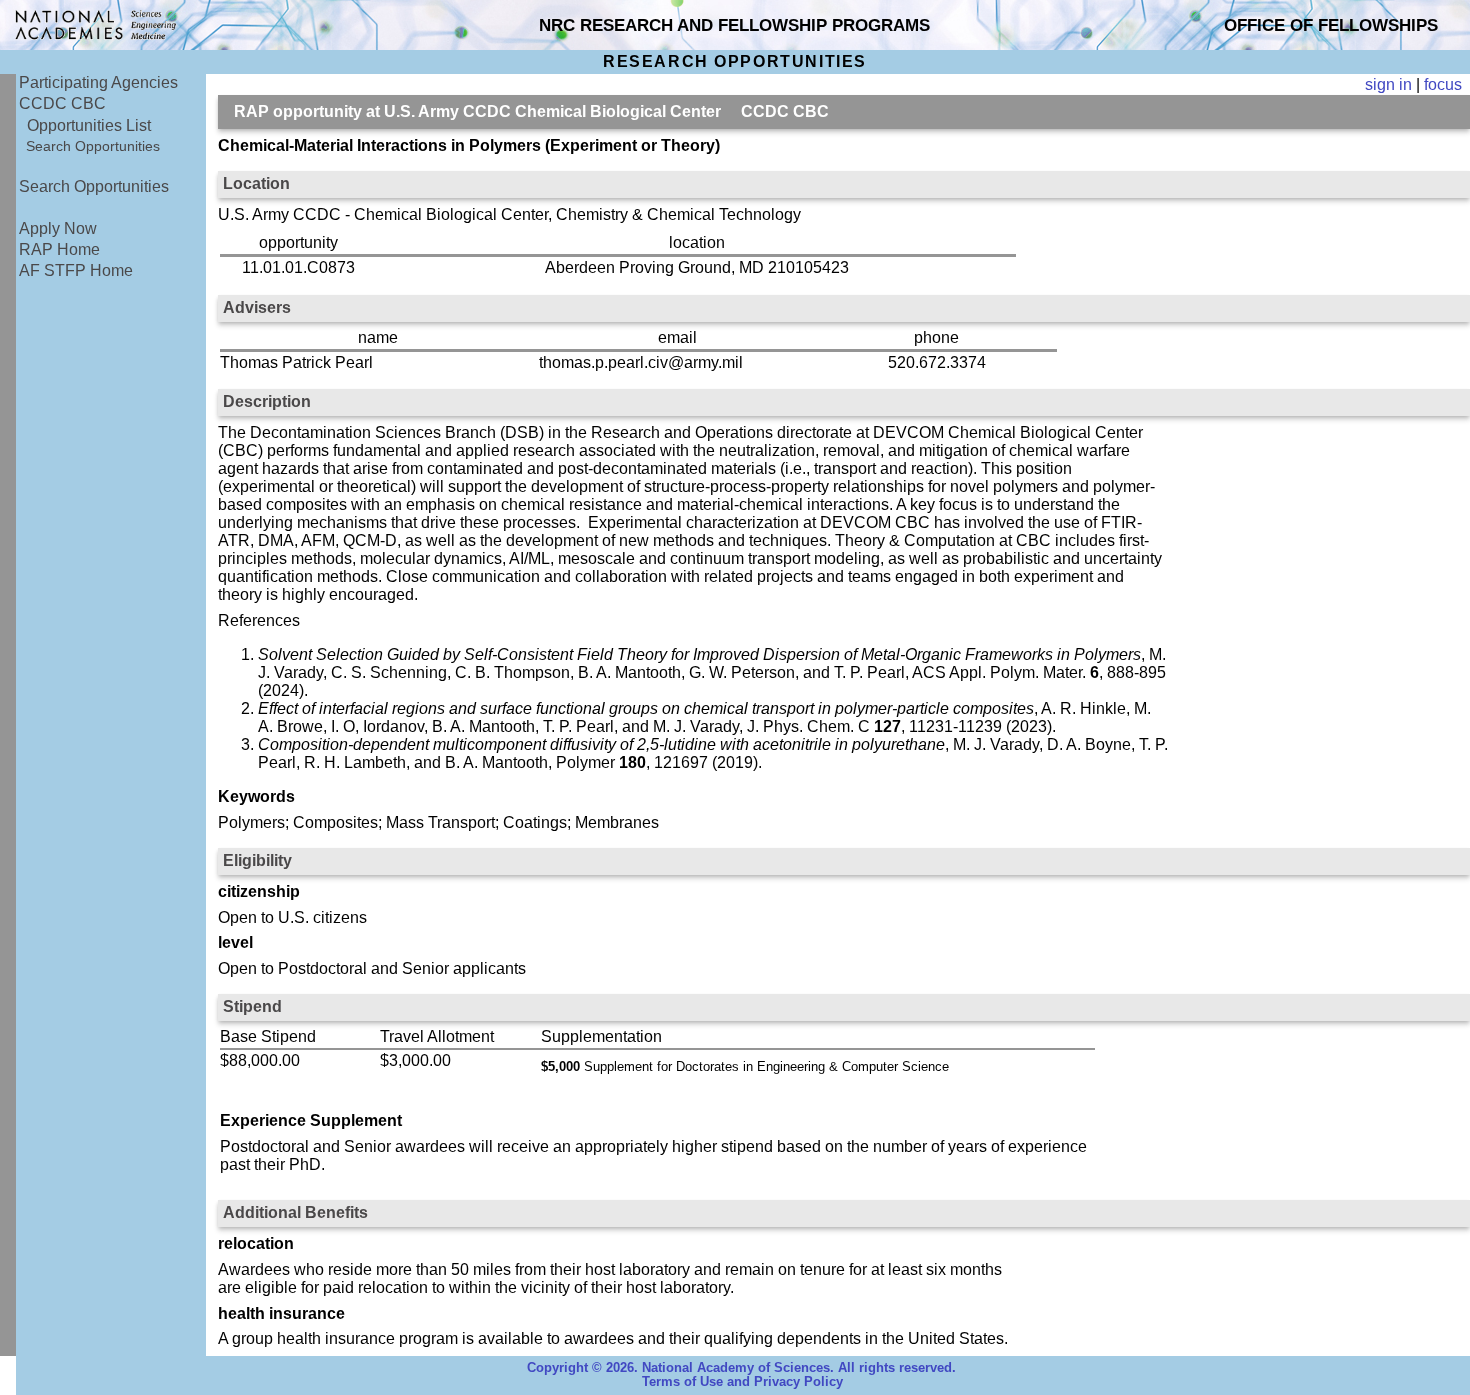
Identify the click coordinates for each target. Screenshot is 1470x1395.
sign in (1388, 84)
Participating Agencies (98, 82)
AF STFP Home (76, 270)
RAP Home (59, 249)
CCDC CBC (62, 103)
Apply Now (58, 228)
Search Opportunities (93, 146)
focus (1443, 84)
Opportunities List (89, 125)
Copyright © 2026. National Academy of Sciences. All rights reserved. (741, 1368)
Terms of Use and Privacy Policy (742, 1382)
